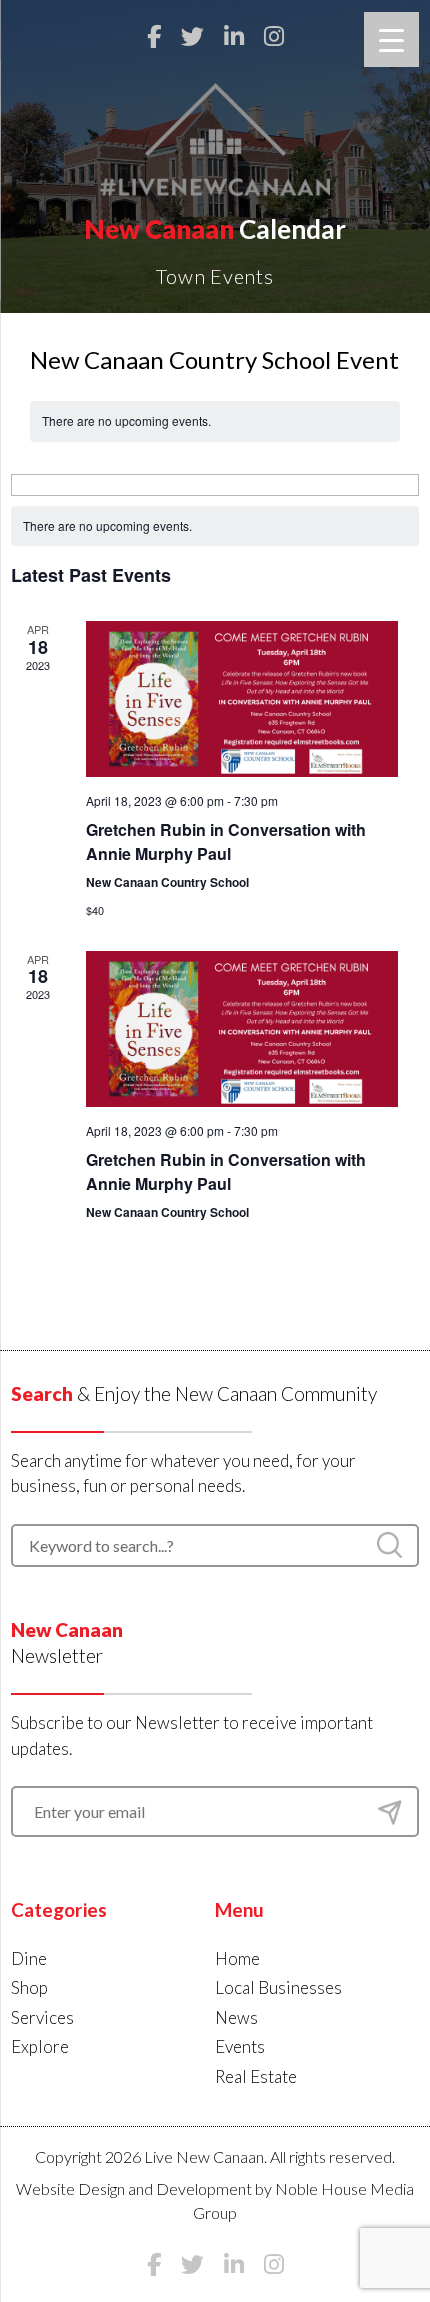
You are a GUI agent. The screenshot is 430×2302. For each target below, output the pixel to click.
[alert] (215, 526)
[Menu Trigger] (391, 39)
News (236, 2017)
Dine (29, 1958)
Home (237, 1958)
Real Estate (256, 2076)
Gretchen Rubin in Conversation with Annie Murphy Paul (226, 841)
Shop (29, 1987)
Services (42, 2017)
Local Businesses (278, 1987)
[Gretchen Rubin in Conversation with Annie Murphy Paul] (242, 699)
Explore (40, 2046)
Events (240, 2046)
